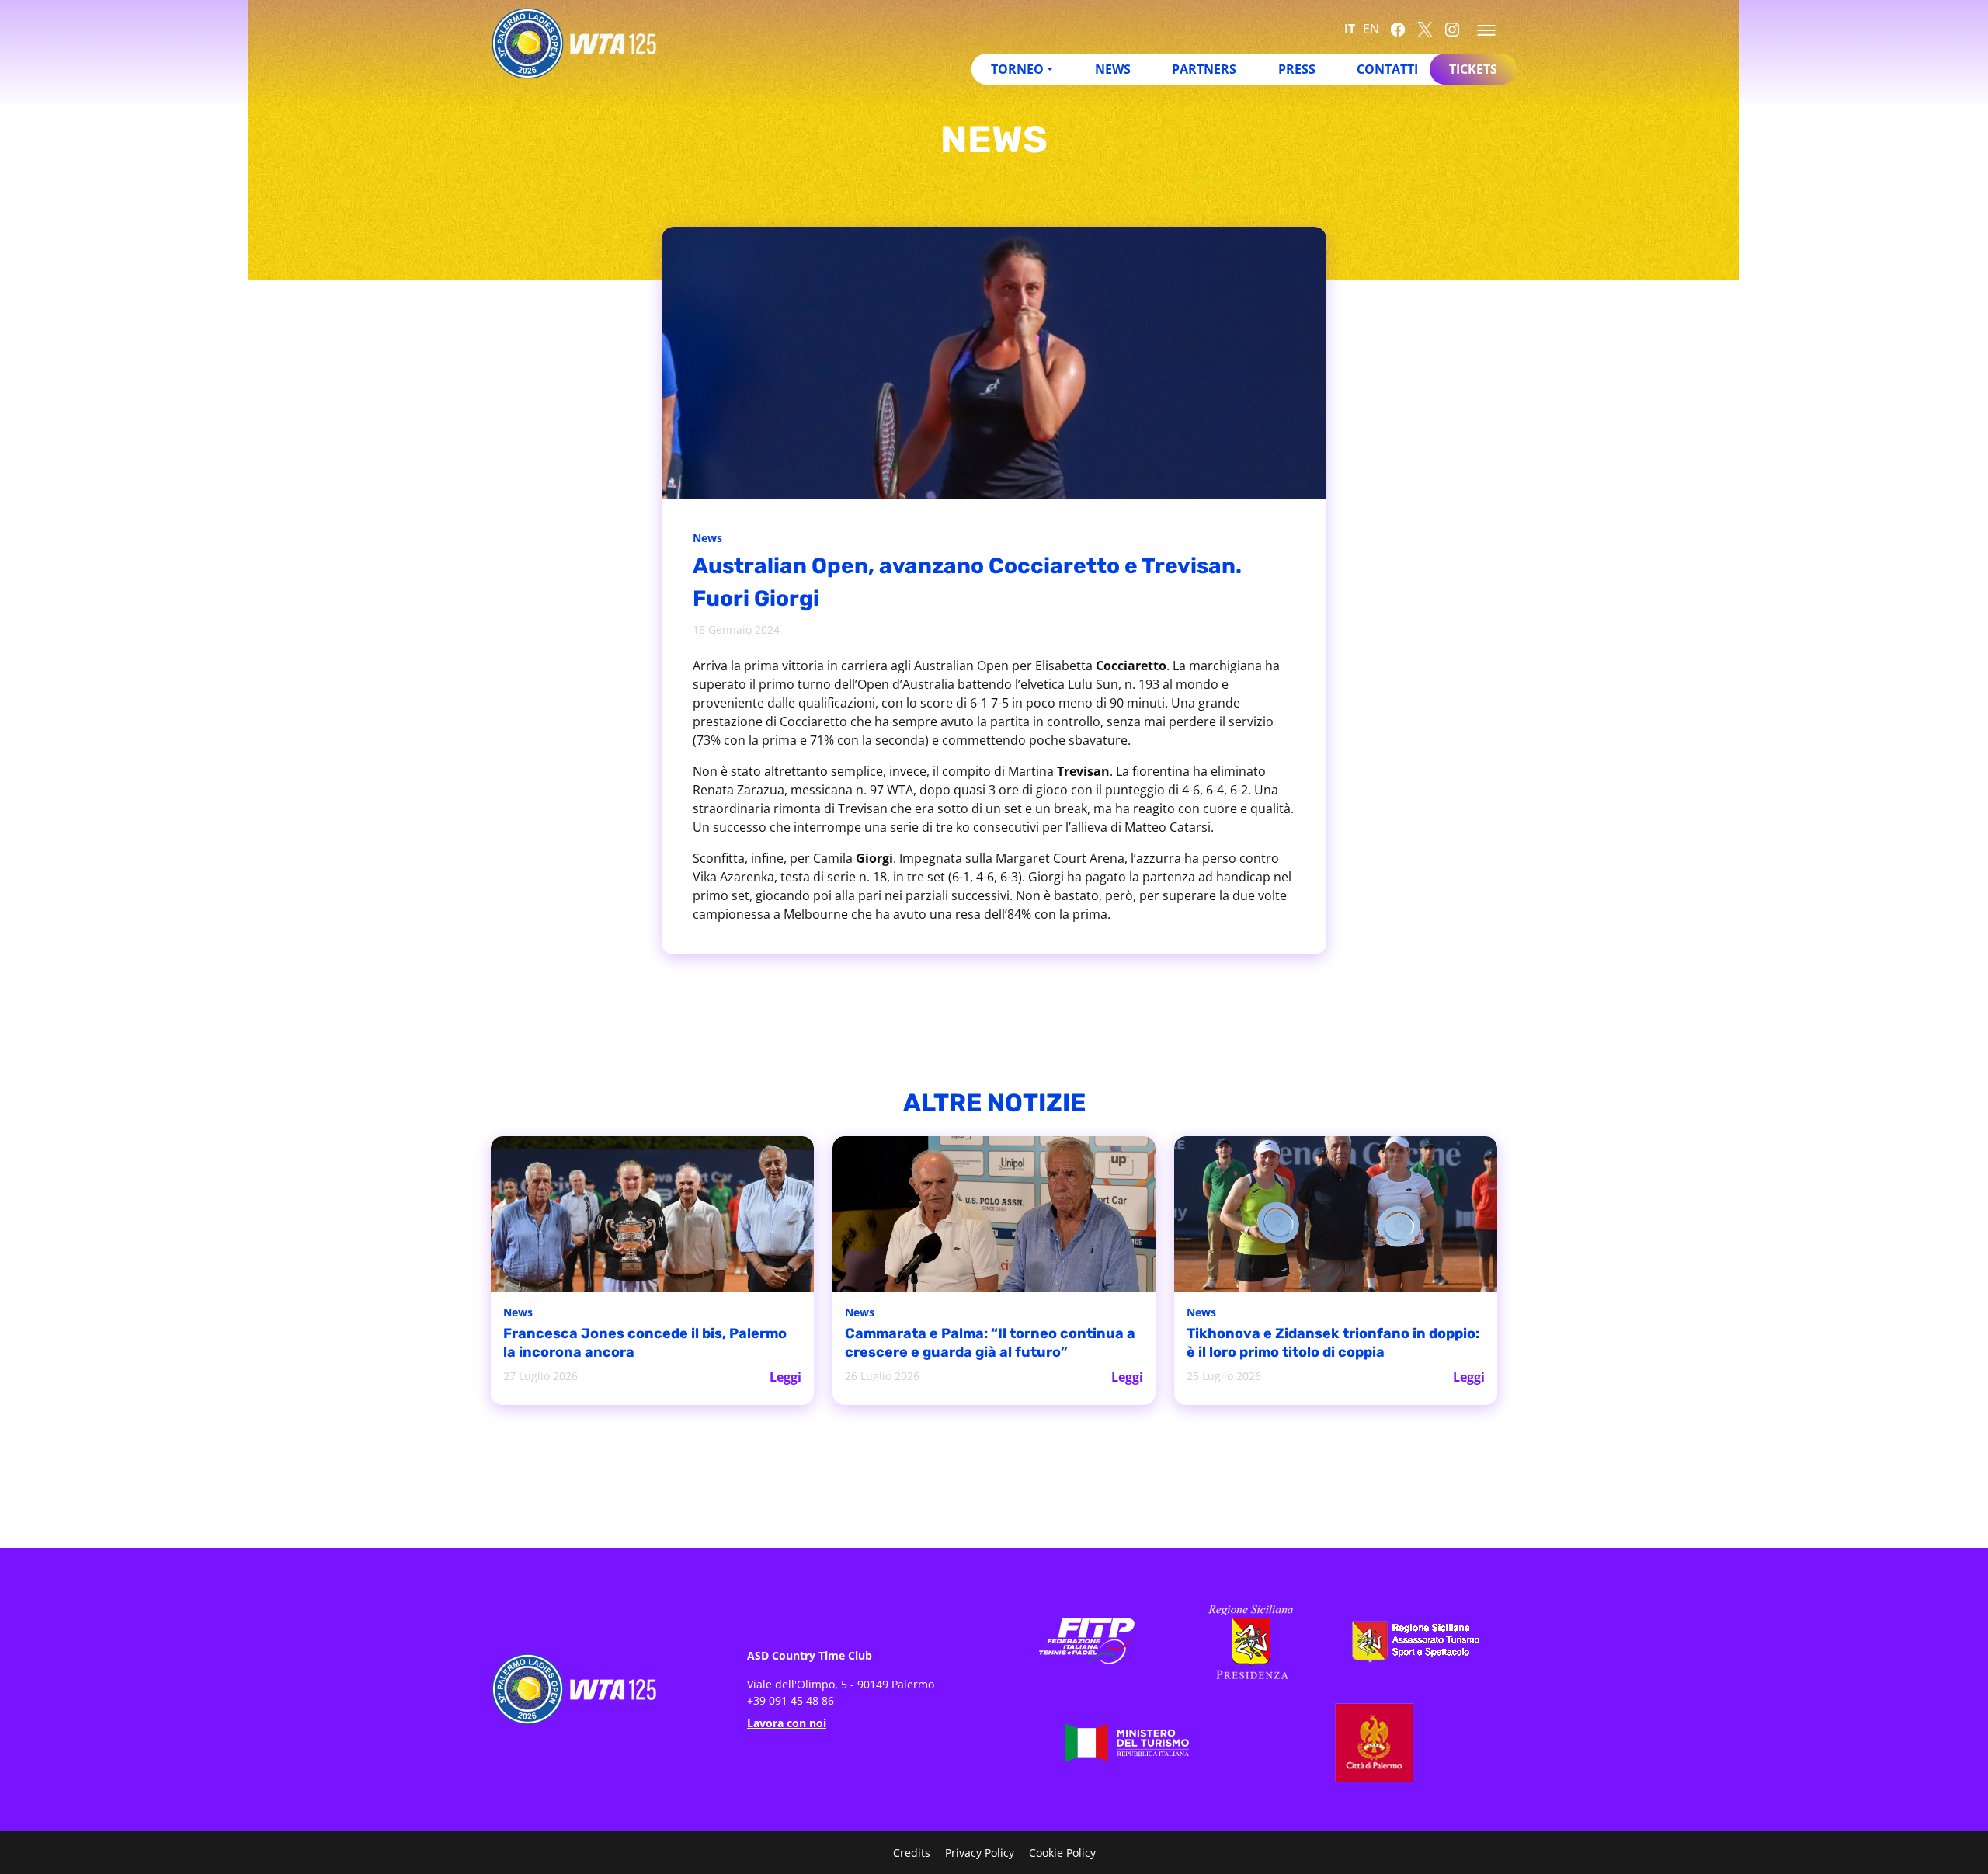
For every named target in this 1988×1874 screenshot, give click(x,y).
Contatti (1387, 69)
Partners (1204, 69)
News (1113, 69)
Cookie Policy (1062, 1853)
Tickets (1473, 69)
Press (1297, 69)
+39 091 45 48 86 (791, 1700)
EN (1371, 29)
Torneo (1017, 69)
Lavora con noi (787, 1723)
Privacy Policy (980, 1853)
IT (1350, 29)
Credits (912, 1853)
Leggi (785, 1377)
